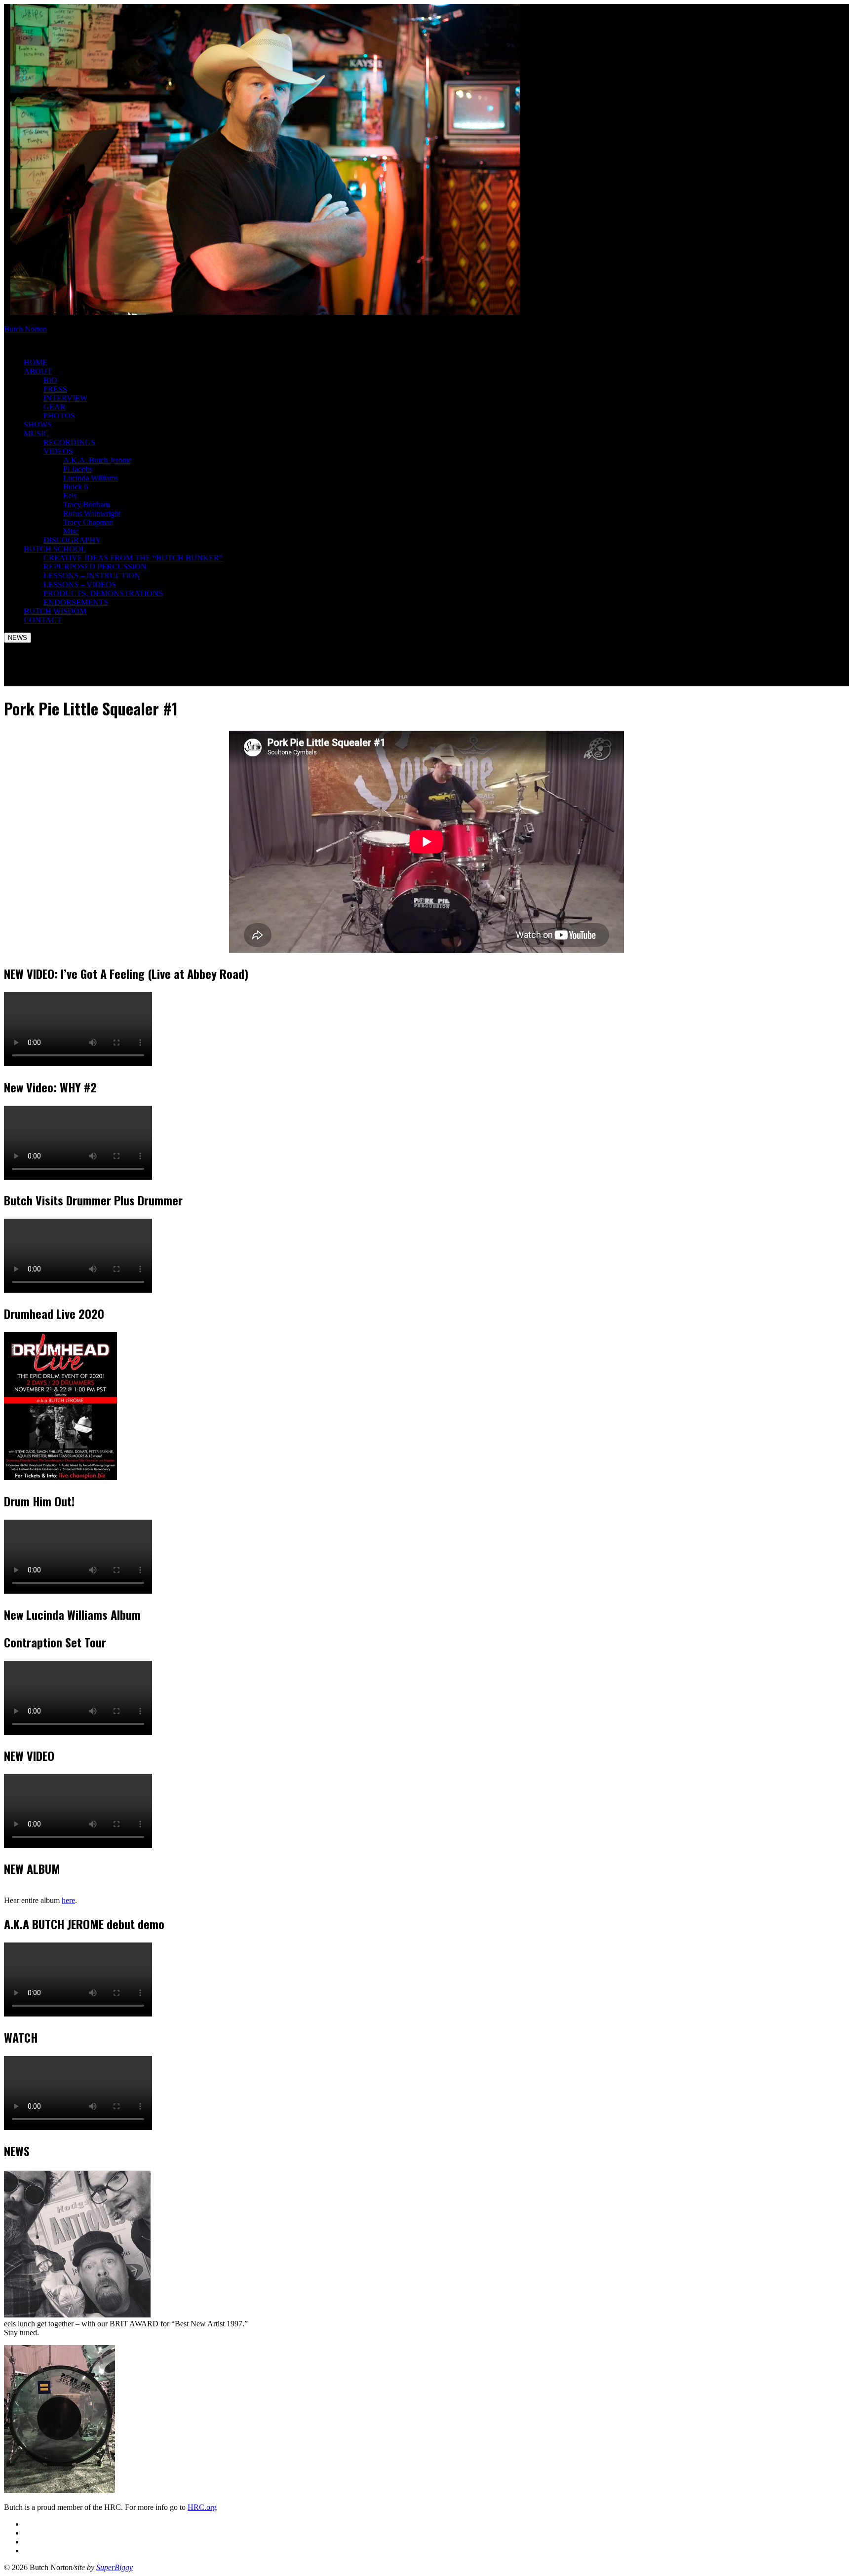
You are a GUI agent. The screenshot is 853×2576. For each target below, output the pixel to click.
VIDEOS (58, 451)
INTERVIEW (65, 398)
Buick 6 (76, 487)
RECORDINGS (69, 442)
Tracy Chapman (88, 522)
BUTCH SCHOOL (55, 549)
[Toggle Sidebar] (18, 638)
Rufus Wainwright (92, 513)
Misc (71, 531)
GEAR (55, 407)
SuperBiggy (115, 2567)
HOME (36, 362)
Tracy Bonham (86, 504)
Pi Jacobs (78, 469)
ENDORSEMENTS (76, 602)
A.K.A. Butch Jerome (97, 460)
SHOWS (38, 425)
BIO (50, 380)
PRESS (55, 389)
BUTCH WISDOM (55, 611)
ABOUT (38, 371)
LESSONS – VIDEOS (80, 584)
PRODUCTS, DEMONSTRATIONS (103, 593)
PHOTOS (59, 416)
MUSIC (36, 433)
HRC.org (202, 2507)
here (68, 1900)
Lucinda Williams (91, 478)
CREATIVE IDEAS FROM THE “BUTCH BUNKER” (133, 558)
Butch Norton (25, 329)
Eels (70, 496)
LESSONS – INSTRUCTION (92, 576)
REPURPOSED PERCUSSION (95, 567)
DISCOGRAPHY (72, 540)
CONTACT (43, 620)
